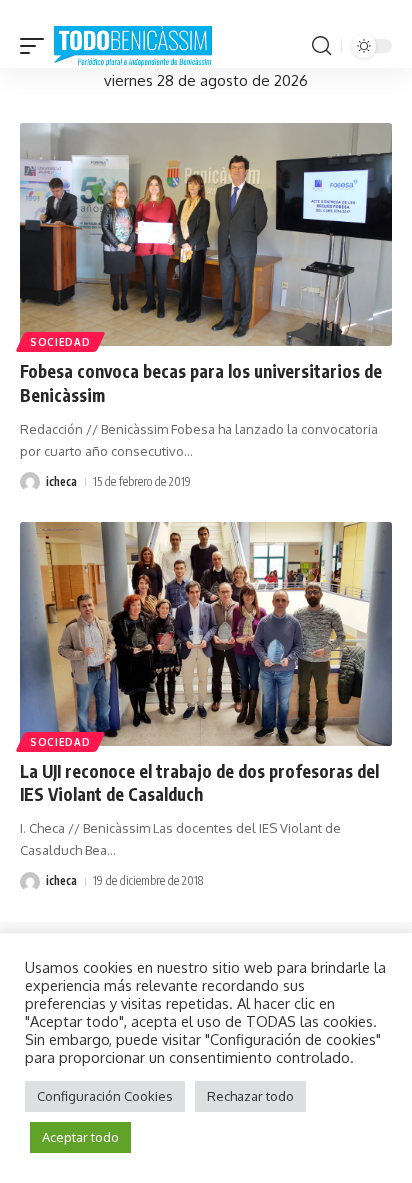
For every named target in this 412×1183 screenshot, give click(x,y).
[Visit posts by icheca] (30, 482)
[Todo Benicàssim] (133, 47)
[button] (37, 47)
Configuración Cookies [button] (105, 1096)
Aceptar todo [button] (80, 1137)
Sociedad (60, 342)
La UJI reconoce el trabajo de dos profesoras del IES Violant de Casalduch (199, 783)
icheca (61, 481)
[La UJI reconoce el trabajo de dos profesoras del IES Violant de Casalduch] (206, 633)
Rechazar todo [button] (250, 1096)
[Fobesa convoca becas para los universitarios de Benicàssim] (206, 234)
